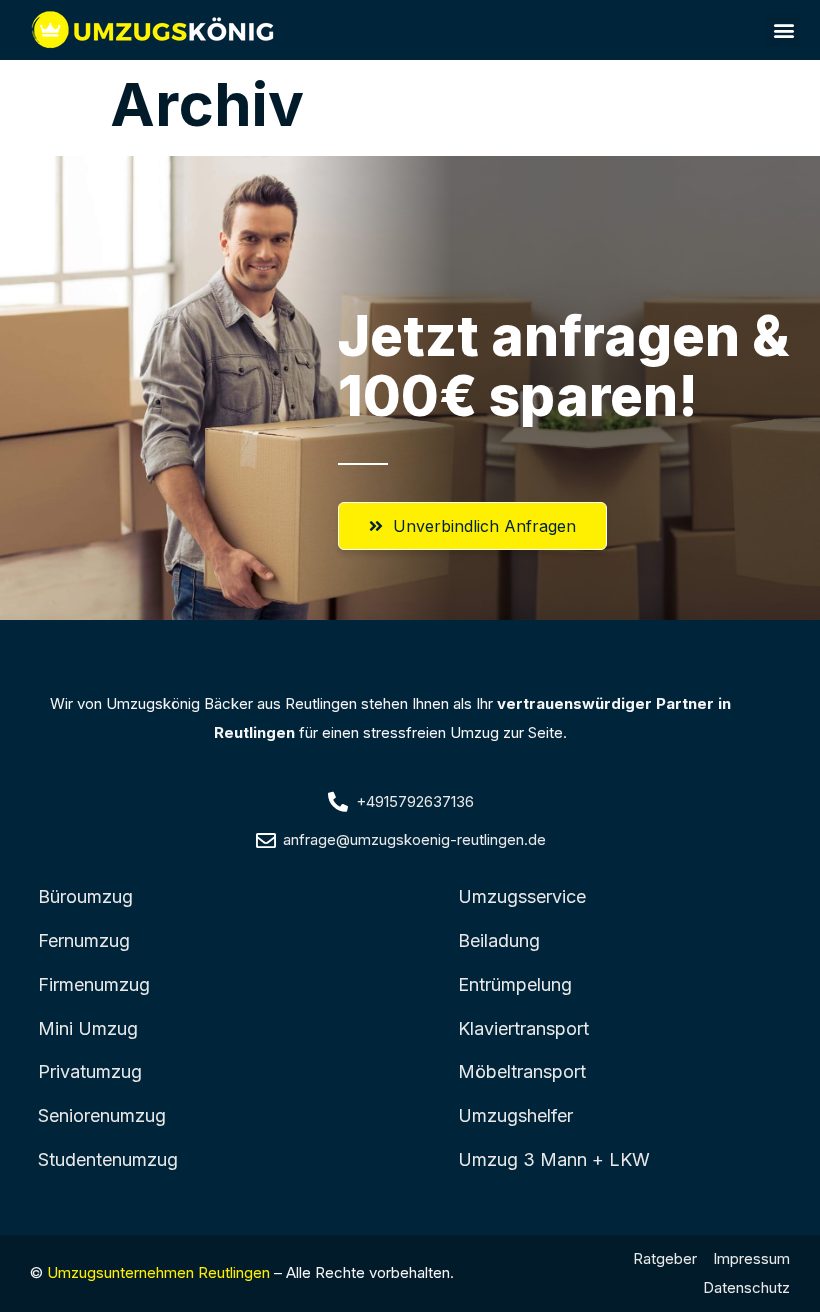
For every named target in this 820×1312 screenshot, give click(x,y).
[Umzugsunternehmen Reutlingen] (155, 30)
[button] (783, 30)
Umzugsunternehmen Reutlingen (158, 1272)
